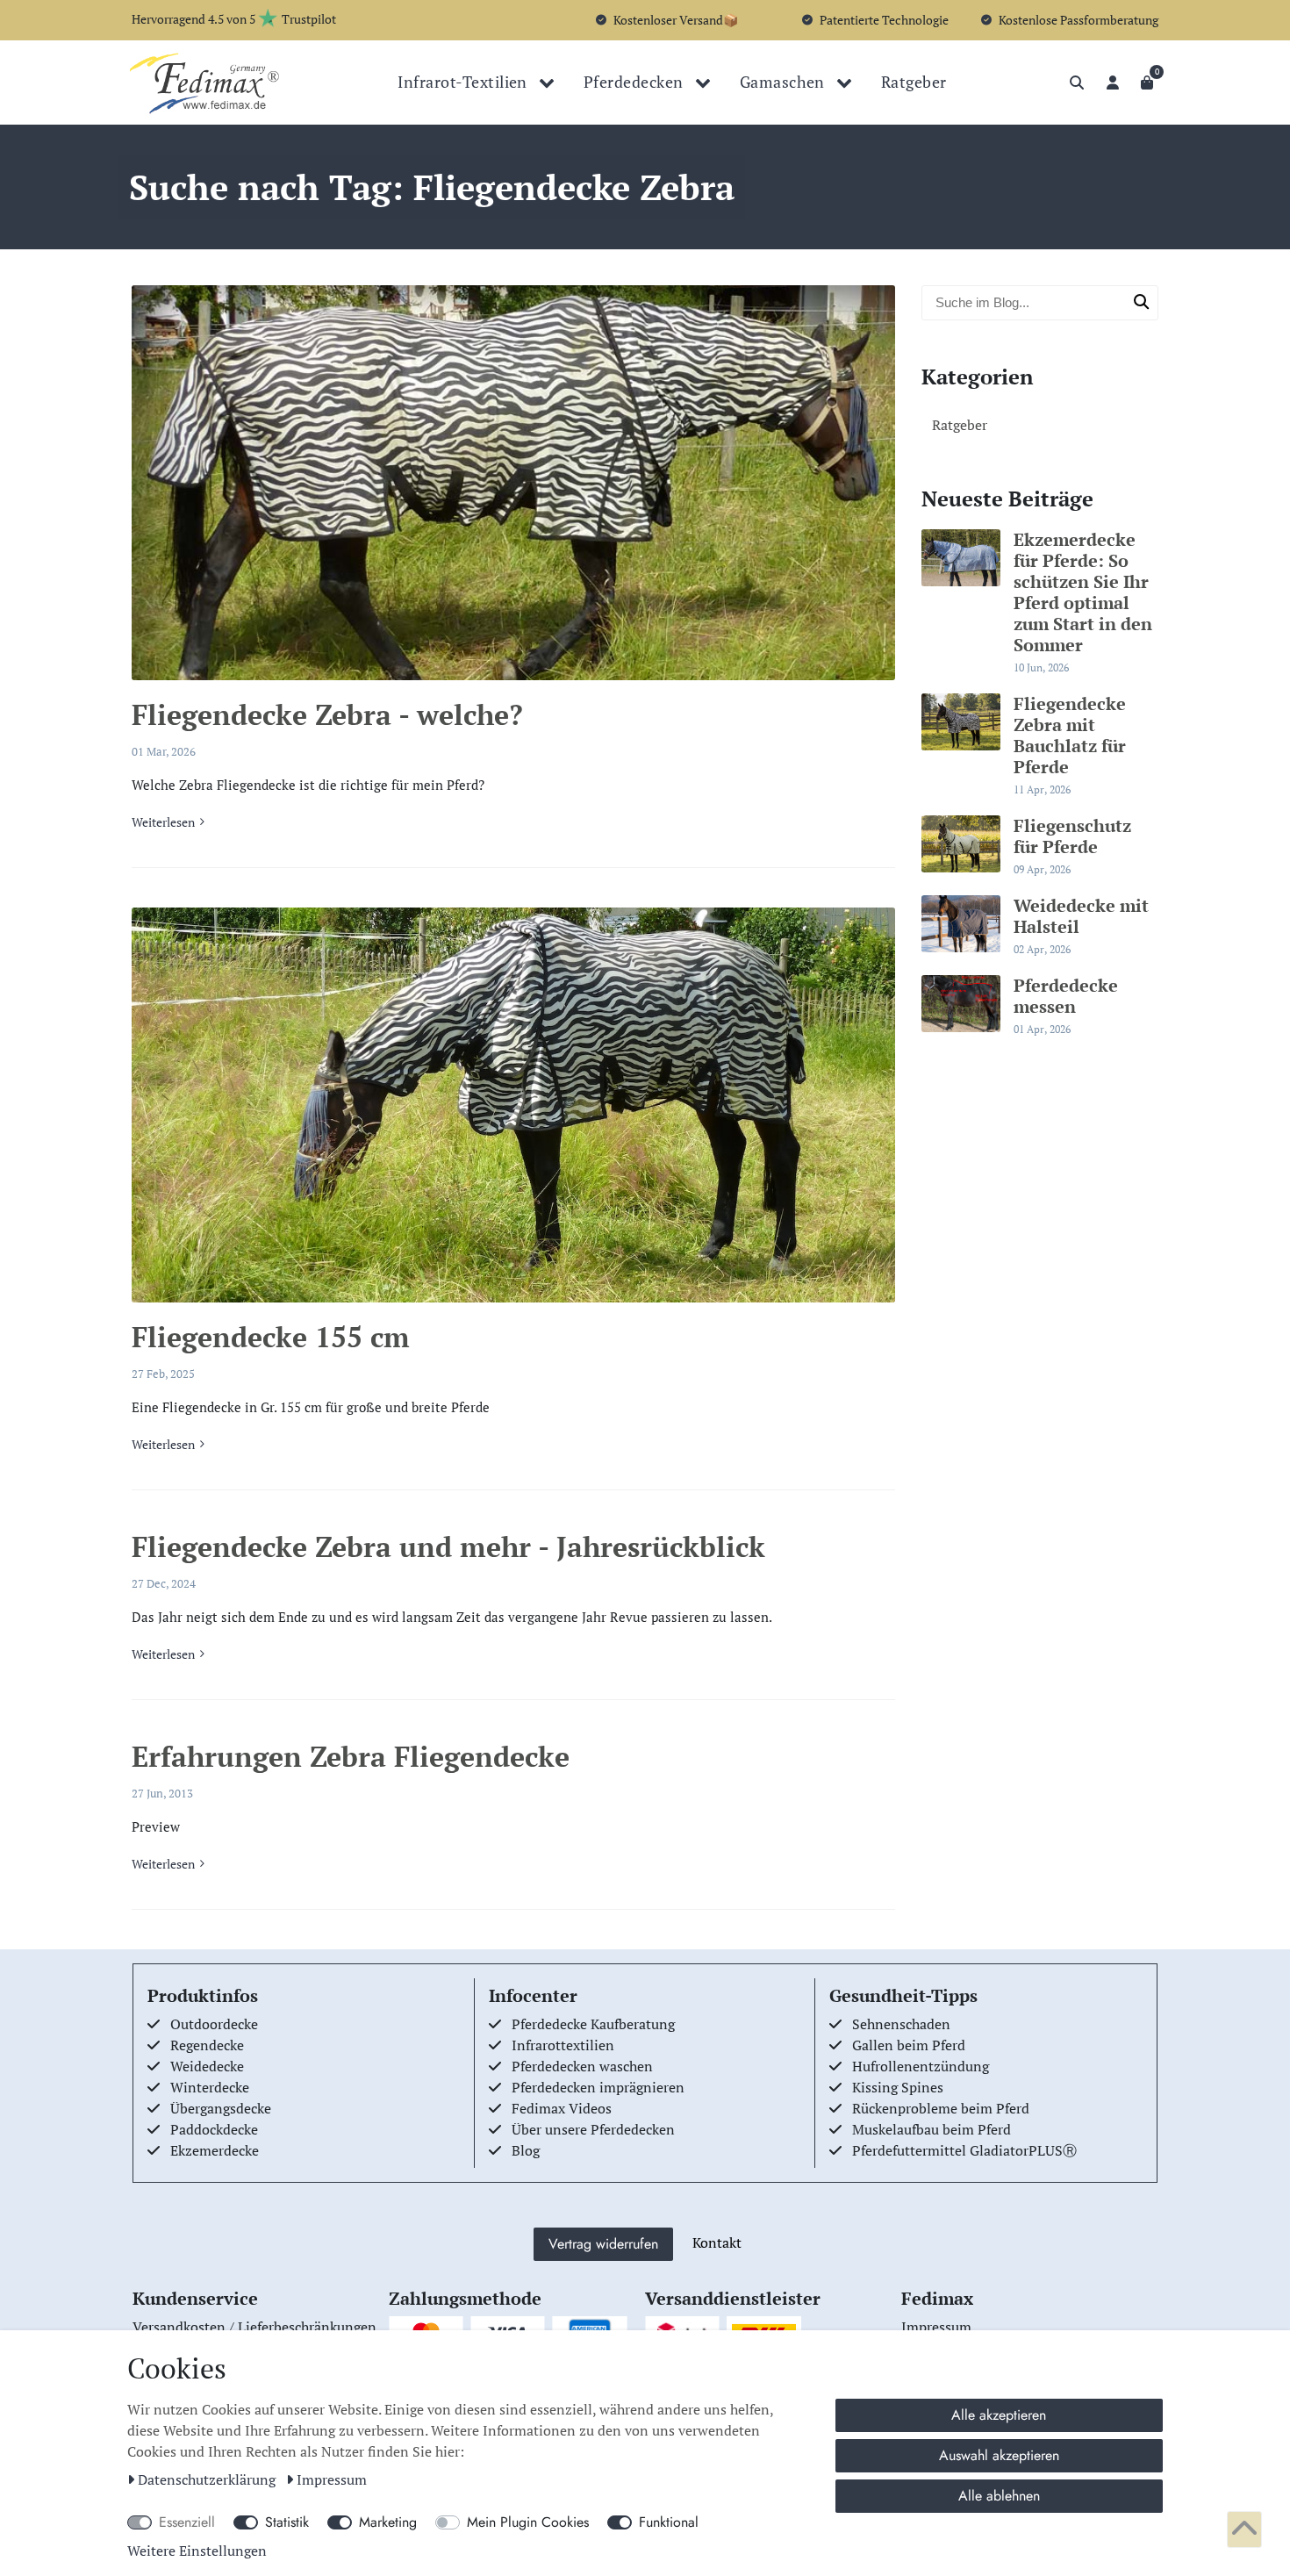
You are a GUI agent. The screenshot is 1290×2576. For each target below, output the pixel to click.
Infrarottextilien (563, 2045)
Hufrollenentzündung (921, 2066)
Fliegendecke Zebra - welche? (327, 714)
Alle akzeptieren (999, 2415)
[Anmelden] (1113, 83)
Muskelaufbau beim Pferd (932, 2129)
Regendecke (207, 2045)
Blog (526, 2150)
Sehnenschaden (901, 2024)
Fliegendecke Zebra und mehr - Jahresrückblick (448, 1546)
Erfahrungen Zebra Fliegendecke (351, 1756)
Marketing (388, 2522)
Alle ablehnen (999, 2496)
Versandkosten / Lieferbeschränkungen (254, 2327)
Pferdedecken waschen (582, 2066)
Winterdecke (210, 2087)
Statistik (287, 2522)
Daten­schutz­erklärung (208, 2479)
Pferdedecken (635, 82)
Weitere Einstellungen (197, 2551)
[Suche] (1077, 83)
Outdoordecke (214, 2024)
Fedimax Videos (562, 2108)
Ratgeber (914, 82)
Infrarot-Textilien (464, 82)
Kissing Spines (898, 2087)
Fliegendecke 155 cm (271, 1337)
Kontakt (717, 2242)
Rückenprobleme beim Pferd (941, 2108)
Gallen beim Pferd (909, 2045)
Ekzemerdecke (215, 2150)
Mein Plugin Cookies (528, 2522)
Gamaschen (785, 82)
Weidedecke (207, 2066)
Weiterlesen (163, 822)
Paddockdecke (214, 2129)
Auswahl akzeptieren (999, 2455)
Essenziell (187, 2522)
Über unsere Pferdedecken (593, 2129)
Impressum (332, 2479)
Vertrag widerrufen (603, 2244)
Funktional (669, 2522)
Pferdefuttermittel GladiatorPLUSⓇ (964, 2150)
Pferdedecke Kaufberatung (593, 2024)
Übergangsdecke (221, 2108)
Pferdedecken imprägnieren (598, 2087)
